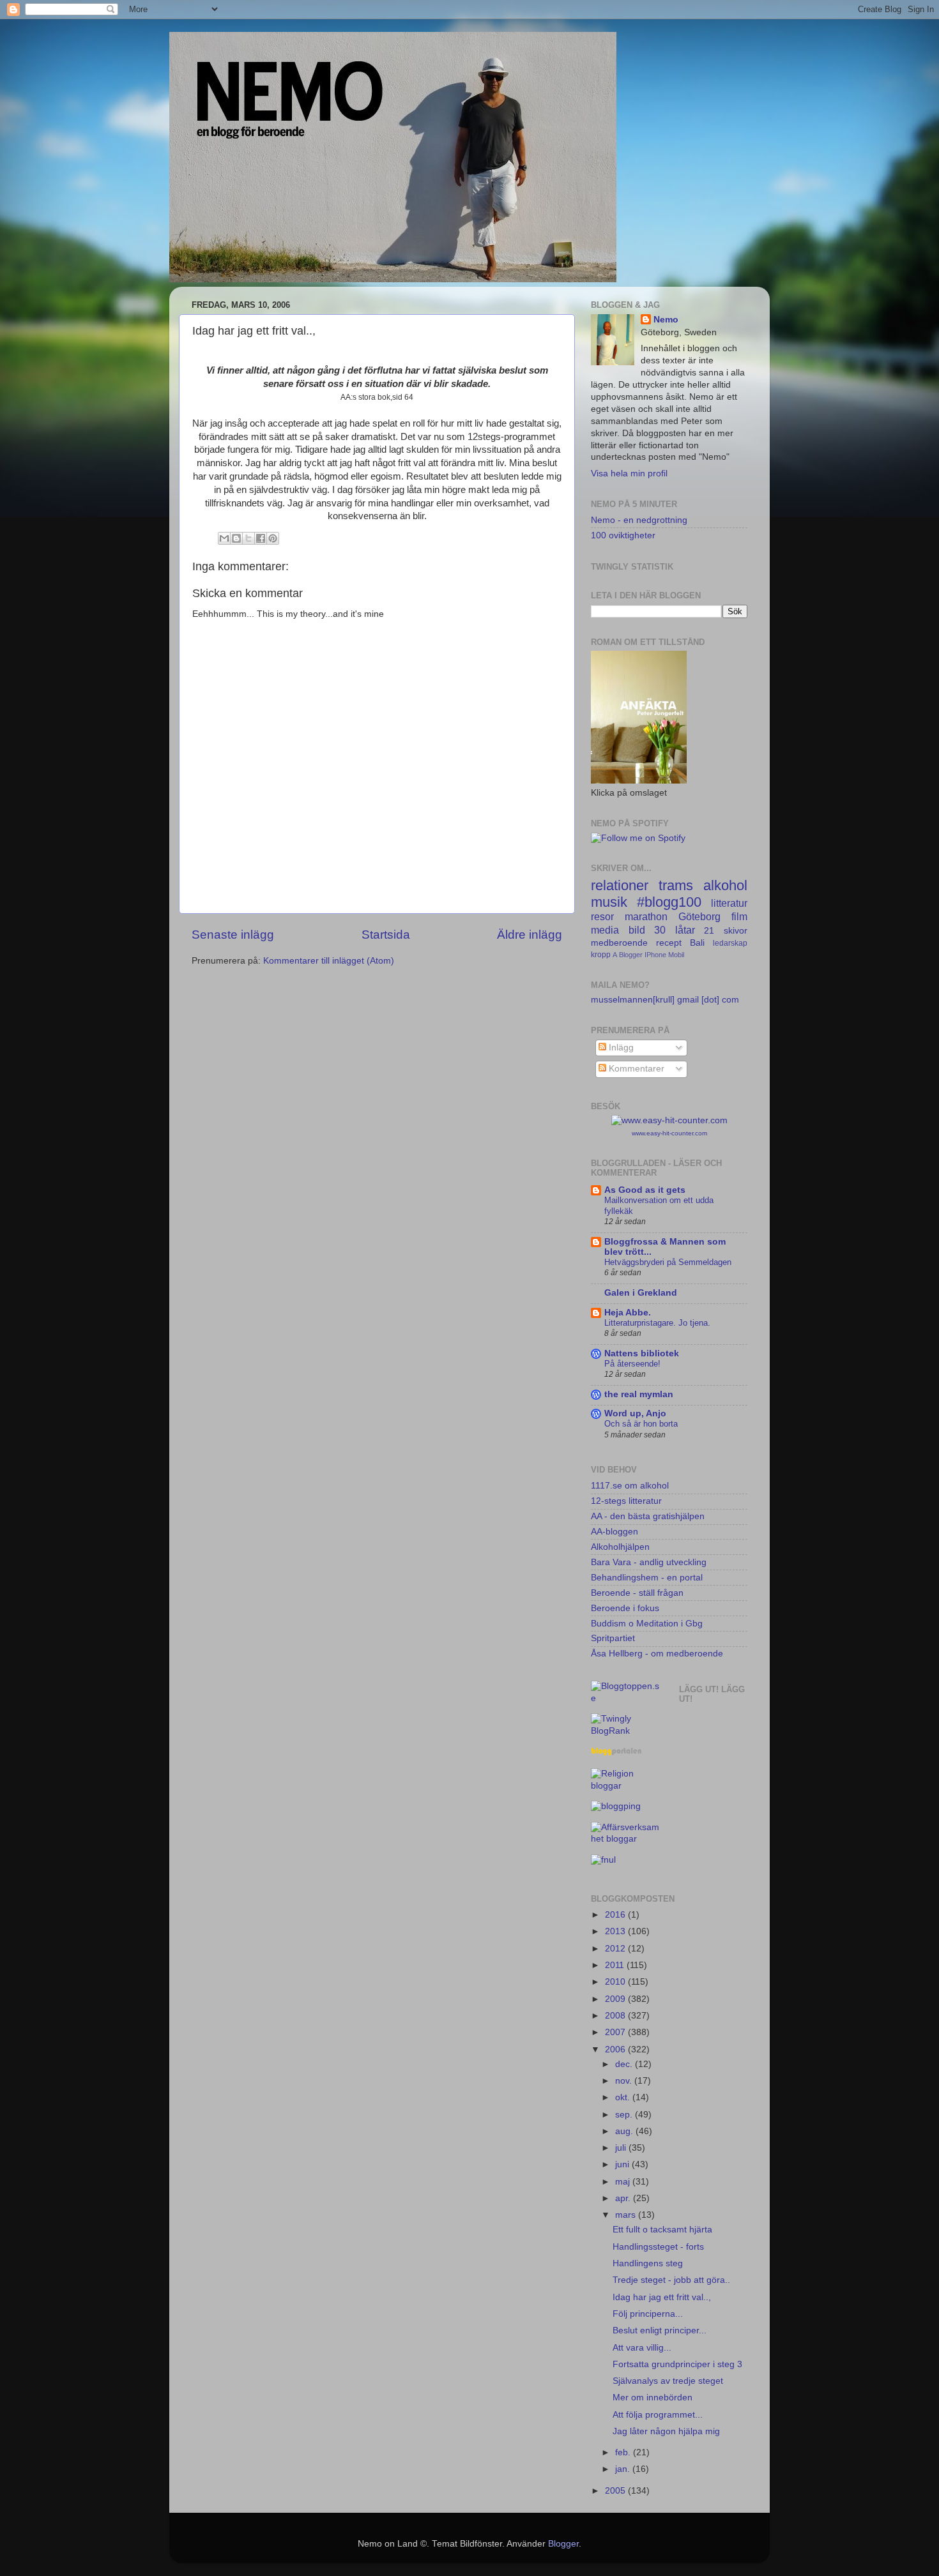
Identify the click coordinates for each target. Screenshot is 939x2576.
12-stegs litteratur (626, 1501)
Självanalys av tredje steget (668, 2381)
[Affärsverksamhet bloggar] (625, 1839)
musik (609, 902)
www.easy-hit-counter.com (669, 1133)
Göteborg (699, 916)
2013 (616, 1931)
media (605, 930)
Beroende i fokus (625, 1608)
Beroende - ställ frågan (637, 1593)
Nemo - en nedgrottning (639, 520)
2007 (616, 2032)
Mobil (676, 955)
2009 (616, 1999)
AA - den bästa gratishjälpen (648, 1516)
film (739, 916)
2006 (616, 2049)
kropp (601, 955)
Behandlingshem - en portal (647, 1578)
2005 (616, 2491)
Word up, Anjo (635, 1413)
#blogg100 (669, 902)
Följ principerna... (648, 2314)
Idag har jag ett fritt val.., (662, 2297)
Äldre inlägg (530, 935)
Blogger (631, 955)
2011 (616, 1965)
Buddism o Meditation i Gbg (647, 1624)
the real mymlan (639, 1394)
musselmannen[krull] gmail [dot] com (665, 1000)
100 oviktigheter (623, 535)
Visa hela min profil (629, 474)
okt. (624, 2097)
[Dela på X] (248, 538)
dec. (625, 2064)
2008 (616, 2016)
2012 (616, 1949)
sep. (625, 2115)
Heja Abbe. (628, 1313)
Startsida (386, 935)
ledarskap (730, 943)
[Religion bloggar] (625, 1786)
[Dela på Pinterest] (273, 538)
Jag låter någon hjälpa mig (666, 2431)
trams (676, 885)
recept (669, 943)
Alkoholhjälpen (620, 1547)
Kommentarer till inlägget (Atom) (329, 961)
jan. (624, 2469)
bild (637, 930)
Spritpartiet (613, 1638)
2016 (616, 1915)
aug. (625, 2131)
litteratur (729, 903)
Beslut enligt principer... (660, 2330)
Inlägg (620, 1048)
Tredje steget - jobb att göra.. (671, 2280)
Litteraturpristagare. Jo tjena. (657, 1323)
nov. (625, 2081)
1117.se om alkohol (630, 1486)
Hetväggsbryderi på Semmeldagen (668, 1262)
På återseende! (632, 1364)
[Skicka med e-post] (224, 538)
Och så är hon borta (641, 1424)
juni (623, 2164)
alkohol (725, 885)
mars (627, 2215)
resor (602, 916)
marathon (646, 916)
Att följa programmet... (658, 2415)
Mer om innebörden (653, 2398)
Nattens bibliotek (642, 1353)
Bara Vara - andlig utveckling (649, 1562)
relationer (620, 885)
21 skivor (726, 931)
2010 (616, 1982)
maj (624, 2182)
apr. (624, 2198)
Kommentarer (635, 1069)
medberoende (619, 943)
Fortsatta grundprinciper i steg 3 (677, 2364)
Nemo (666, 320)
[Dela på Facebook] (261, 538)
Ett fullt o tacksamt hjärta (662, 2230)
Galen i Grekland (641, 1293)
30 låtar (675, 930)
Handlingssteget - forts (658, 2247)
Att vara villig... (642, 2348)
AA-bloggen (615, 1532)
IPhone (655, 955)
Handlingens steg (648, 2263)
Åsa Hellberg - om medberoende (657, 1654)
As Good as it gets (645, 1190)
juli (622, 2148)
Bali (697, 943)
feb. (624, 2452)
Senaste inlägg (233, 935)
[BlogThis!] (236, 538)
